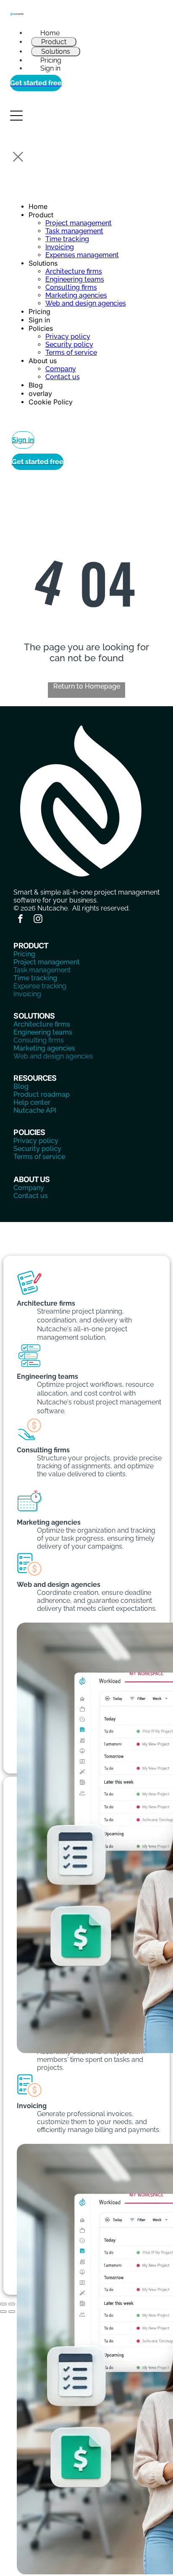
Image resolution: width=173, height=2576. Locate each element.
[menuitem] (86, 33)
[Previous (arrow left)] (3, 2312)
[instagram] (38, 920)
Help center (32, 1102)
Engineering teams (43, 1032)
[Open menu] (16, 116)
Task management (42, 970)
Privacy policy (36, 1141)
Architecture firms (42, 1024)
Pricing (24, 954)
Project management (47, 962)
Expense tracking (40, 986)
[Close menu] (18, 157)
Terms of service (39, 1157)
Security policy (37, 1149)
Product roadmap (42, 1094)
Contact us (31, 1196)
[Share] (12, 2304)
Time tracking (35, 978)
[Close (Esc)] (3, 2304)
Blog (21, 1086)
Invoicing (27, 994)
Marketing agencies (44, 1048)
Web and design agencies (53, 1056)
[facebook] (20, 920)
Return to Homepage (87, 686)
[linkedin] (55, 920)
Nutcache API (35, 1110)
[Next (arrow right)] (12, 2312)
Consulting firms (39, 1040)
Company (29, 1188)
